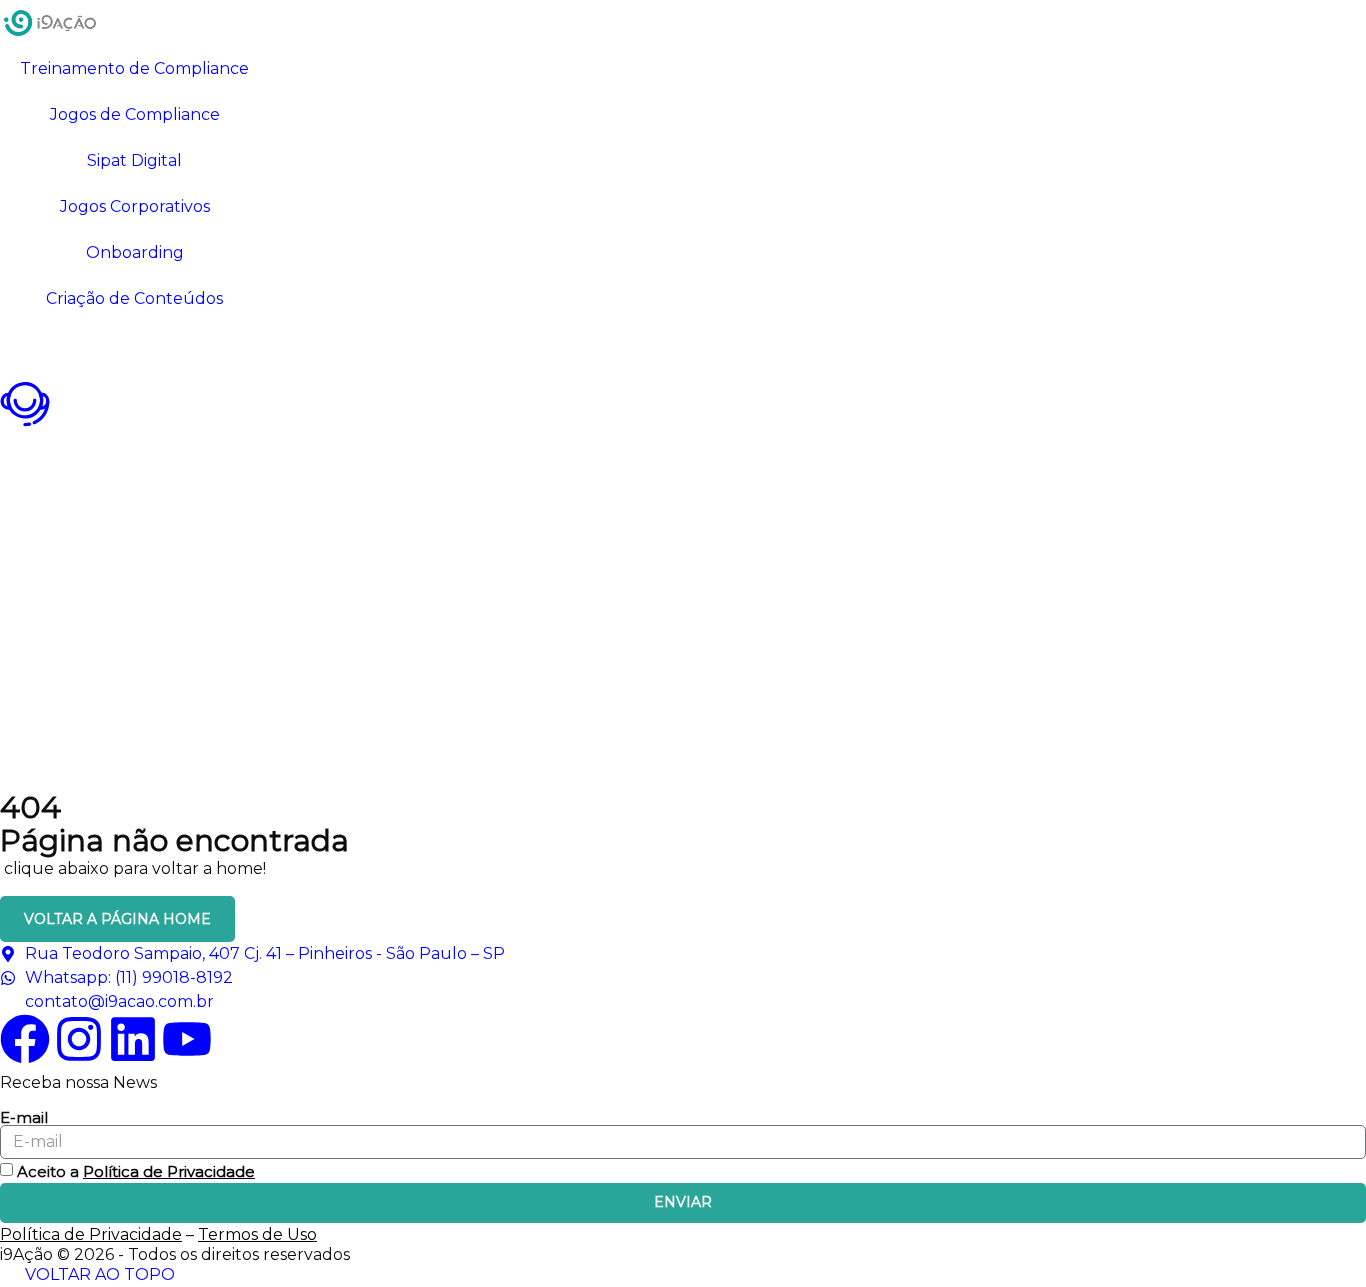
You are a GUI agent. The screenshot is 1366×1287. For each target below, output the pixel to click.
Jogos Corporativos (135, 206)
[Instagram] (79, 1039)
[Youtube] (187, 1039)
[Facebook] (25, 1039)
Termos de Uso (257, 1234)
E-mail (24, 1117)
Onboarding (135, 252)
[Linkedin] (133, 1039)
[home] (50, 23)
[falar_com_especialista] (25, 404)
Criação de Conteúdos (134, 298)
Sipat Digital (134, 160)
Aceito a (136, 1171)
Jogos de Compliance (135, 114)
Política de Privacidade (169, 1171)
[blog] (25, 347)
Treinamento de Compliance (134, 68)
